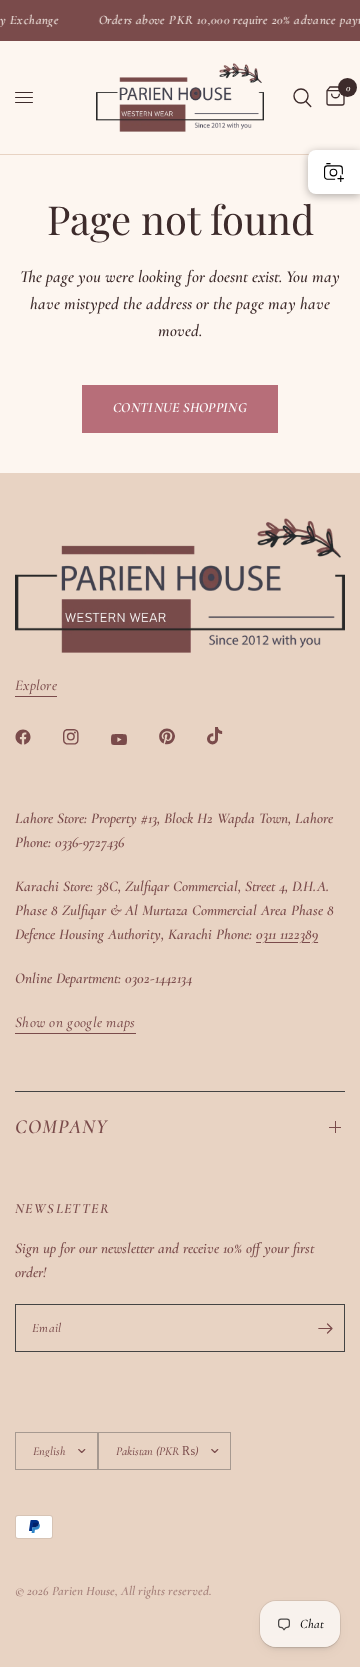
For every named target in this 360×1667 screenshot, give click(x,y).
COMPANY (61, 1127)
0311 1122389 (287, 934)
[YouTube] (133, 739)
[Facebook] (37, 737)
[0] (332, 97)
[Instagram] (85, 737)
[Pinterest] (181, 736)
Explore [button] (36, 685)
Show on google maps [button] (75, 1022)
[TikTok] (229, 736)
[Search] (302, 97)
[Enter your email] (325, 1328)
